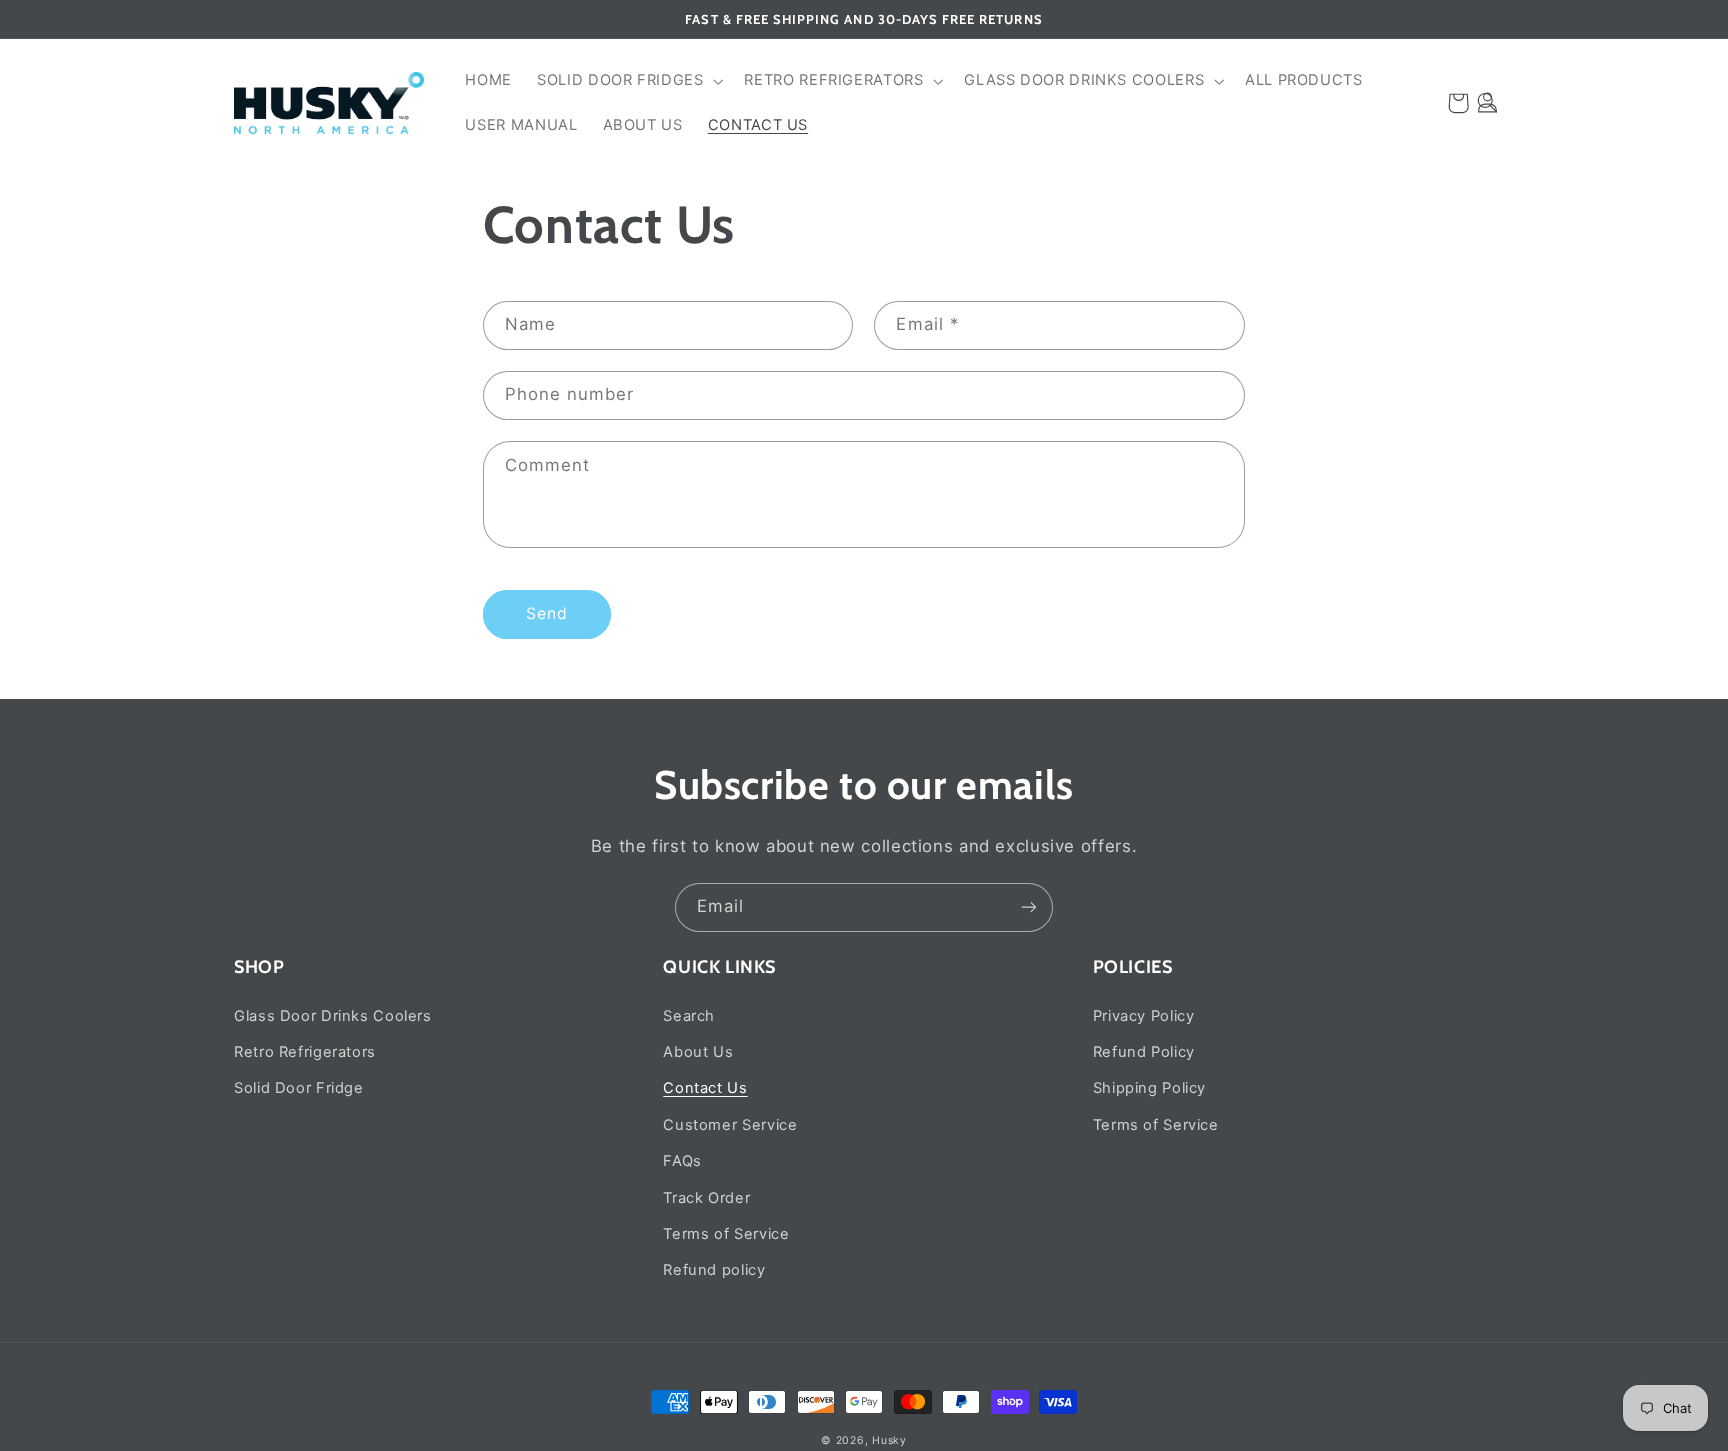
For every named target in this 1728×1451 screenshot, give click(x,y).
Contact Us (705, 1088)
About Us (698, 1052)
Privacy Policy (1144, 1016)
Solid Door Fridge (299, 1088)
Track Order (706, 1198)
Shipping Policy (1149, 1088)
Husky (889, 1440)
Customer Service (730, 1125)
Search (689, 1016)
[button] (628, 81)
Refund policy (714, 1270)
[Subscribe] (1029, 907)
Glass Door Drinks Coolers (333, 1016)
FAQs (682, 1161)
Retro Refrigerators (305, 1052)
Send (547, 613)
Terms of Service (726, 1234)
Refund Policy (1144, 1052)
